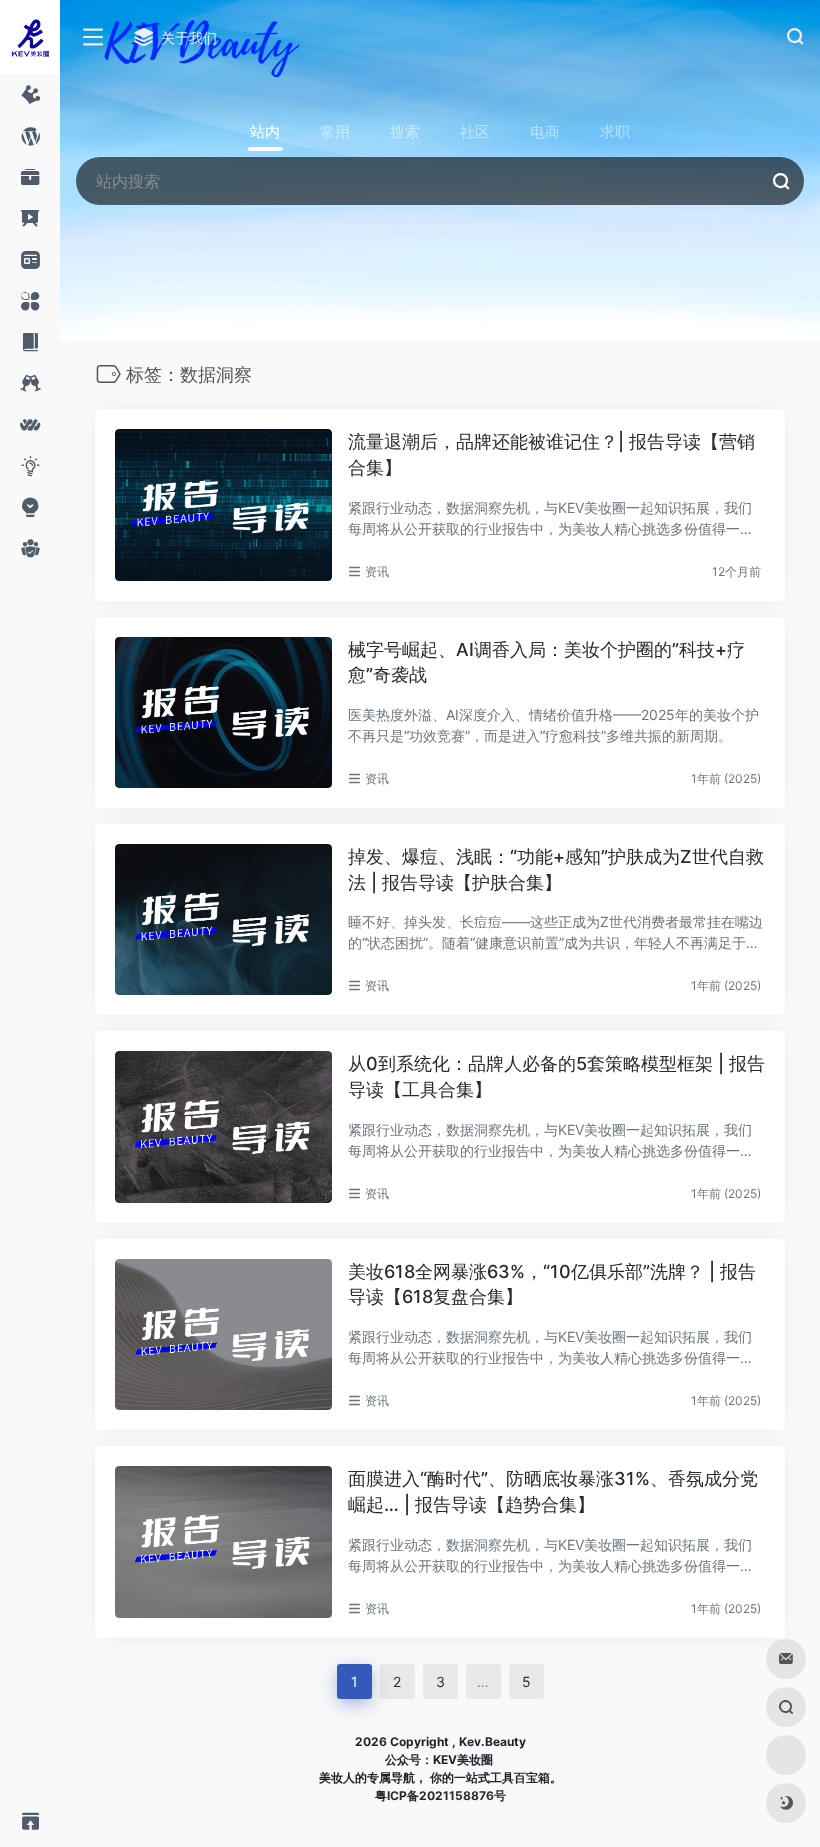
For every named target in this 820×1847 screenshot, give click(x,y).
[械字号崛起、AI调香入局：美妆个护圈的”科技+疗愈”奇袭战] (223, 712)
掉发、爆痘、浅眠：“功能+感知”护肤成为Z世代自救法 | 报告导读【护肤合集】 (556, 869)
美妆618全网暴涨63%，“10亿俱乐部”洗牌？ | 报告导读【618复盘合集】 (552, 1284)
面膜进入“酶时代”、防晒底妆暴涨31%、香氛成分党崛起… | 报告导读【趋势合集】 (553, 1491)
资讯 (377, 571)
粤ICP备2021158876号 (440, 1795)
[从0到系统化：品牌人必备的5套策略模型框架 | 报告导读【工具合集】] (223, 1126)
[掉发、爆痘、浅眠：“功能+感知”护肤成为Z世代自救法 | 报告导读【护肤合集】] (223, 919)
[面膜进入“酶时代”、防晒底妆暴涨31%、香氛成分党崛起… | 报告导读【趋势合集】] (223, 1541)
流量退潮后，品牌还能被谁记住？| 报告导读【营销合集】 (551, 454)
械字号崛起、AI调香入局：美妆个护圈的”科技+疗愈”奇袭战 (546, 662)
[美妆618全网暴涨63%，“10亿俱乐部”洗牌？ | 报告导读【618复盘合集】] (223, 1334)
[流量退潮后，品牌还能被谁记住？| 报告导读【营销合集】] (223, 504)
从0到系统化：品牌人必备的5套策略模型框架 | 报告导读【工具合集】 (556, 1076)
